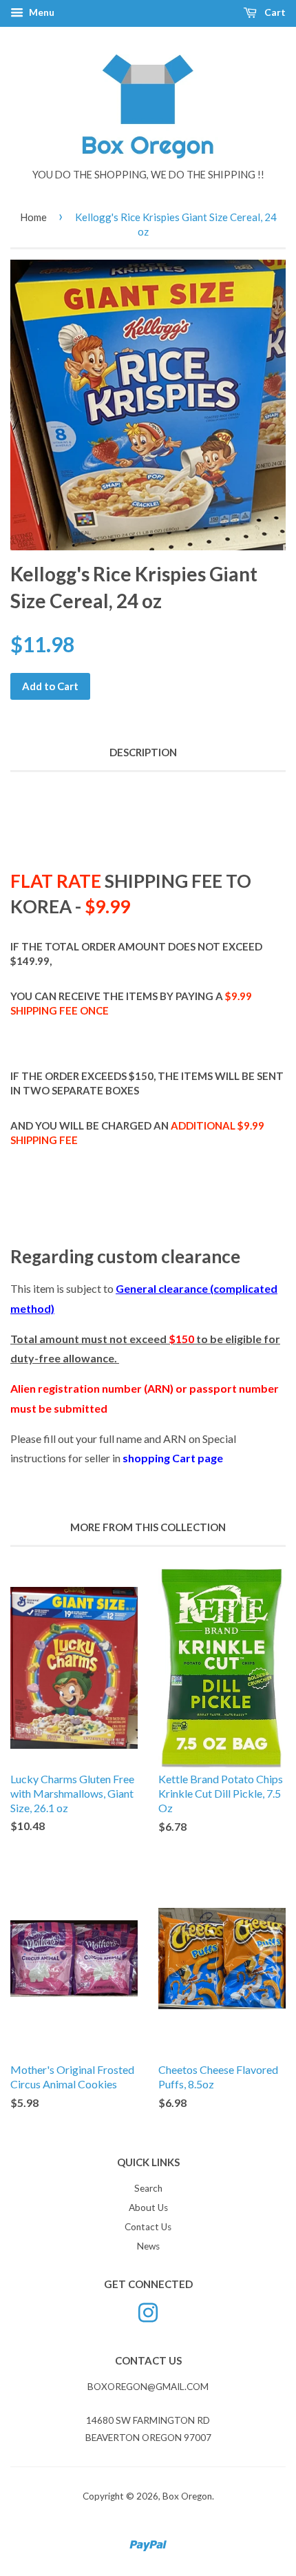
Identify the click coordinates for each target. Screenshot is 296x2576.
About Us (148, 2208)
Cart (274, 12)
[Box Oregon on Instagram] (148, 2312)
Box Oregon (187, 2496)
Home (33, 217)
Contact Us (148, 2227)
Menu (41, 12)
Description (143, 752)
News (148, 2246)
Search (148, 2188)
